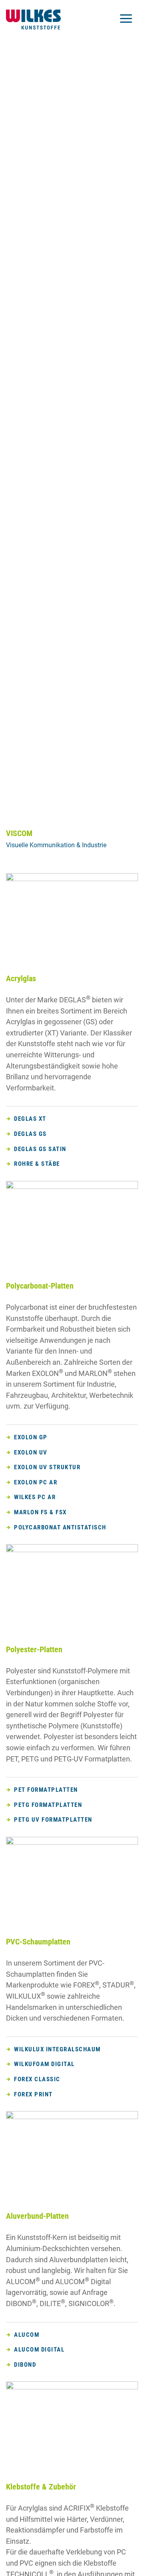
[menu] (126, 20)
